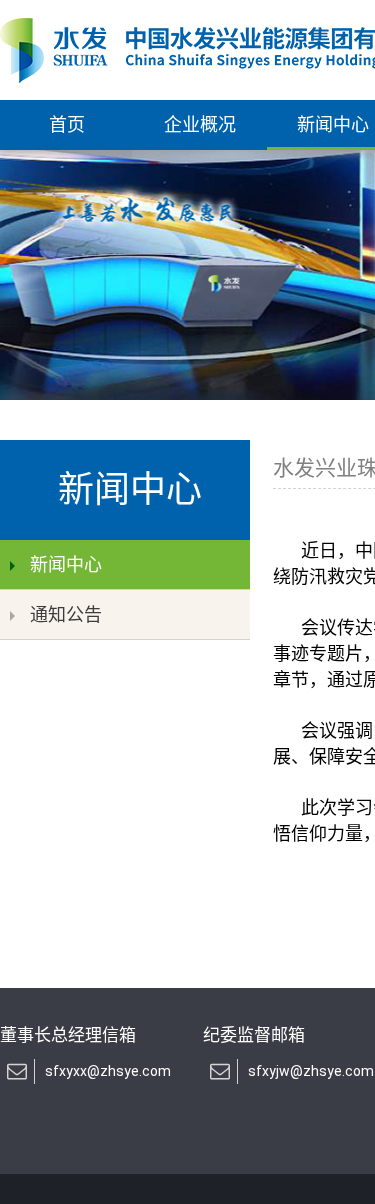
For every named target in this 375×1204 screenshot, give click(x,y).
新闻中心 (66, 564)
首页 (67, 124)
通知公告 (66, 614)
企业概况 (200, 124)
